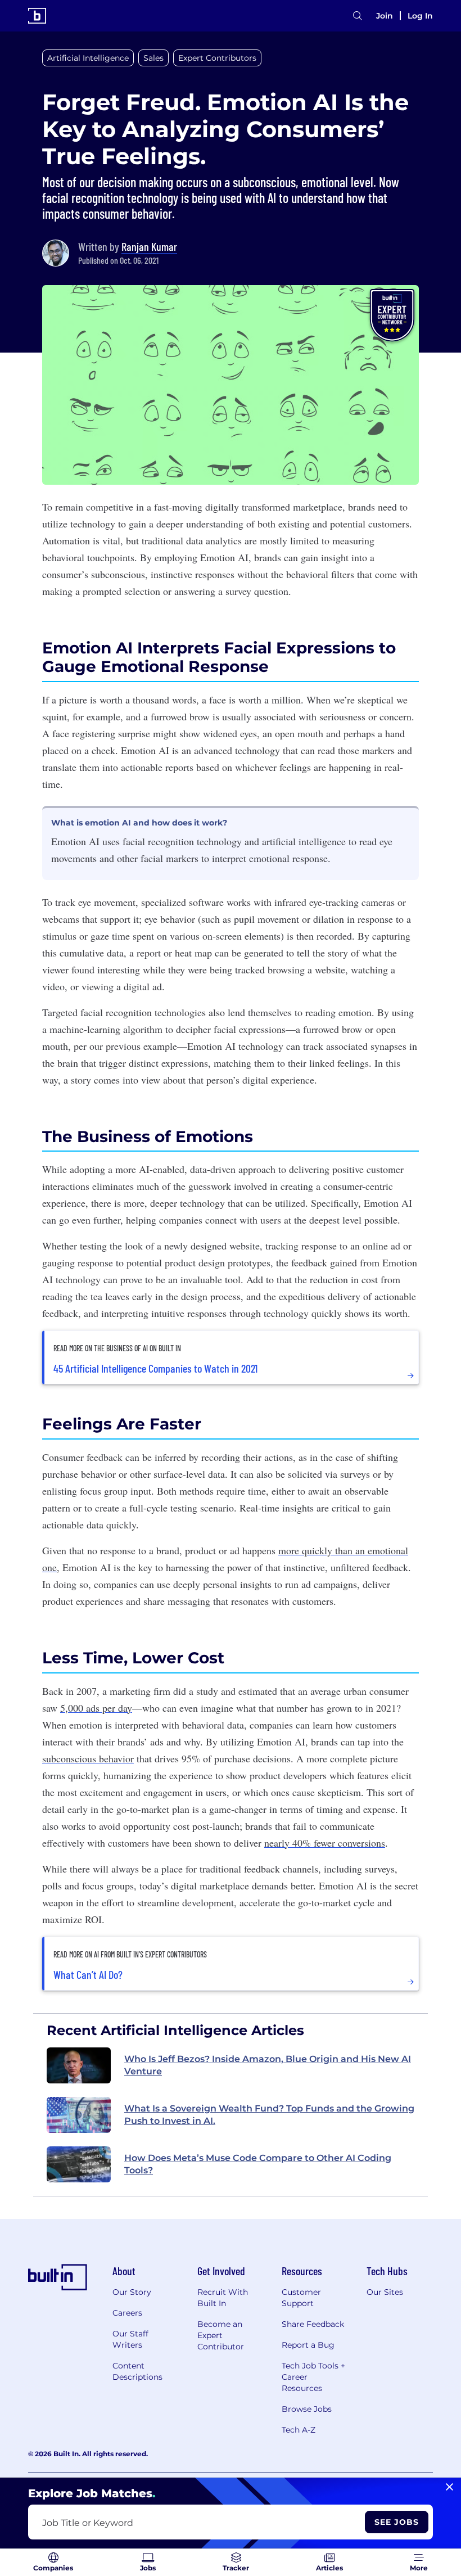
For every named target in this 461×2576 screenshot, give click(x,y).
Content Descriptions (137, 2371)
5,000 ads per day (96, 1708)
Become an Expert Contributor (221, 2335)
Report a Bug (308, 2345)
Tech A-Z (299, 2430)
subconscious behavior (88, 1758)
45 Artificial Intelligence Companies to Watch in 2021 (155, 1368)
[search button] (358, 16)
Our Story (132, 2292)
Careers (127, 2313)
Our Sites (385, 2292)
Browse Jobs (307, 2409)
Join (385, 16)
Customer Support (301, 2298)
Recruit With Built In (223, 2298)
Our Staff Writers (130, 2339)
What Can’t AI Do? (88, 1974)
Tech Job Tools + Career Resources (313, 2377)
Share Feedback (313, 2324)
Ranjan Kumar (149, 246)
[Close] (449, 2487)
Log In (420, 16)
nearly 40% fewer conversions (325, 1843)
